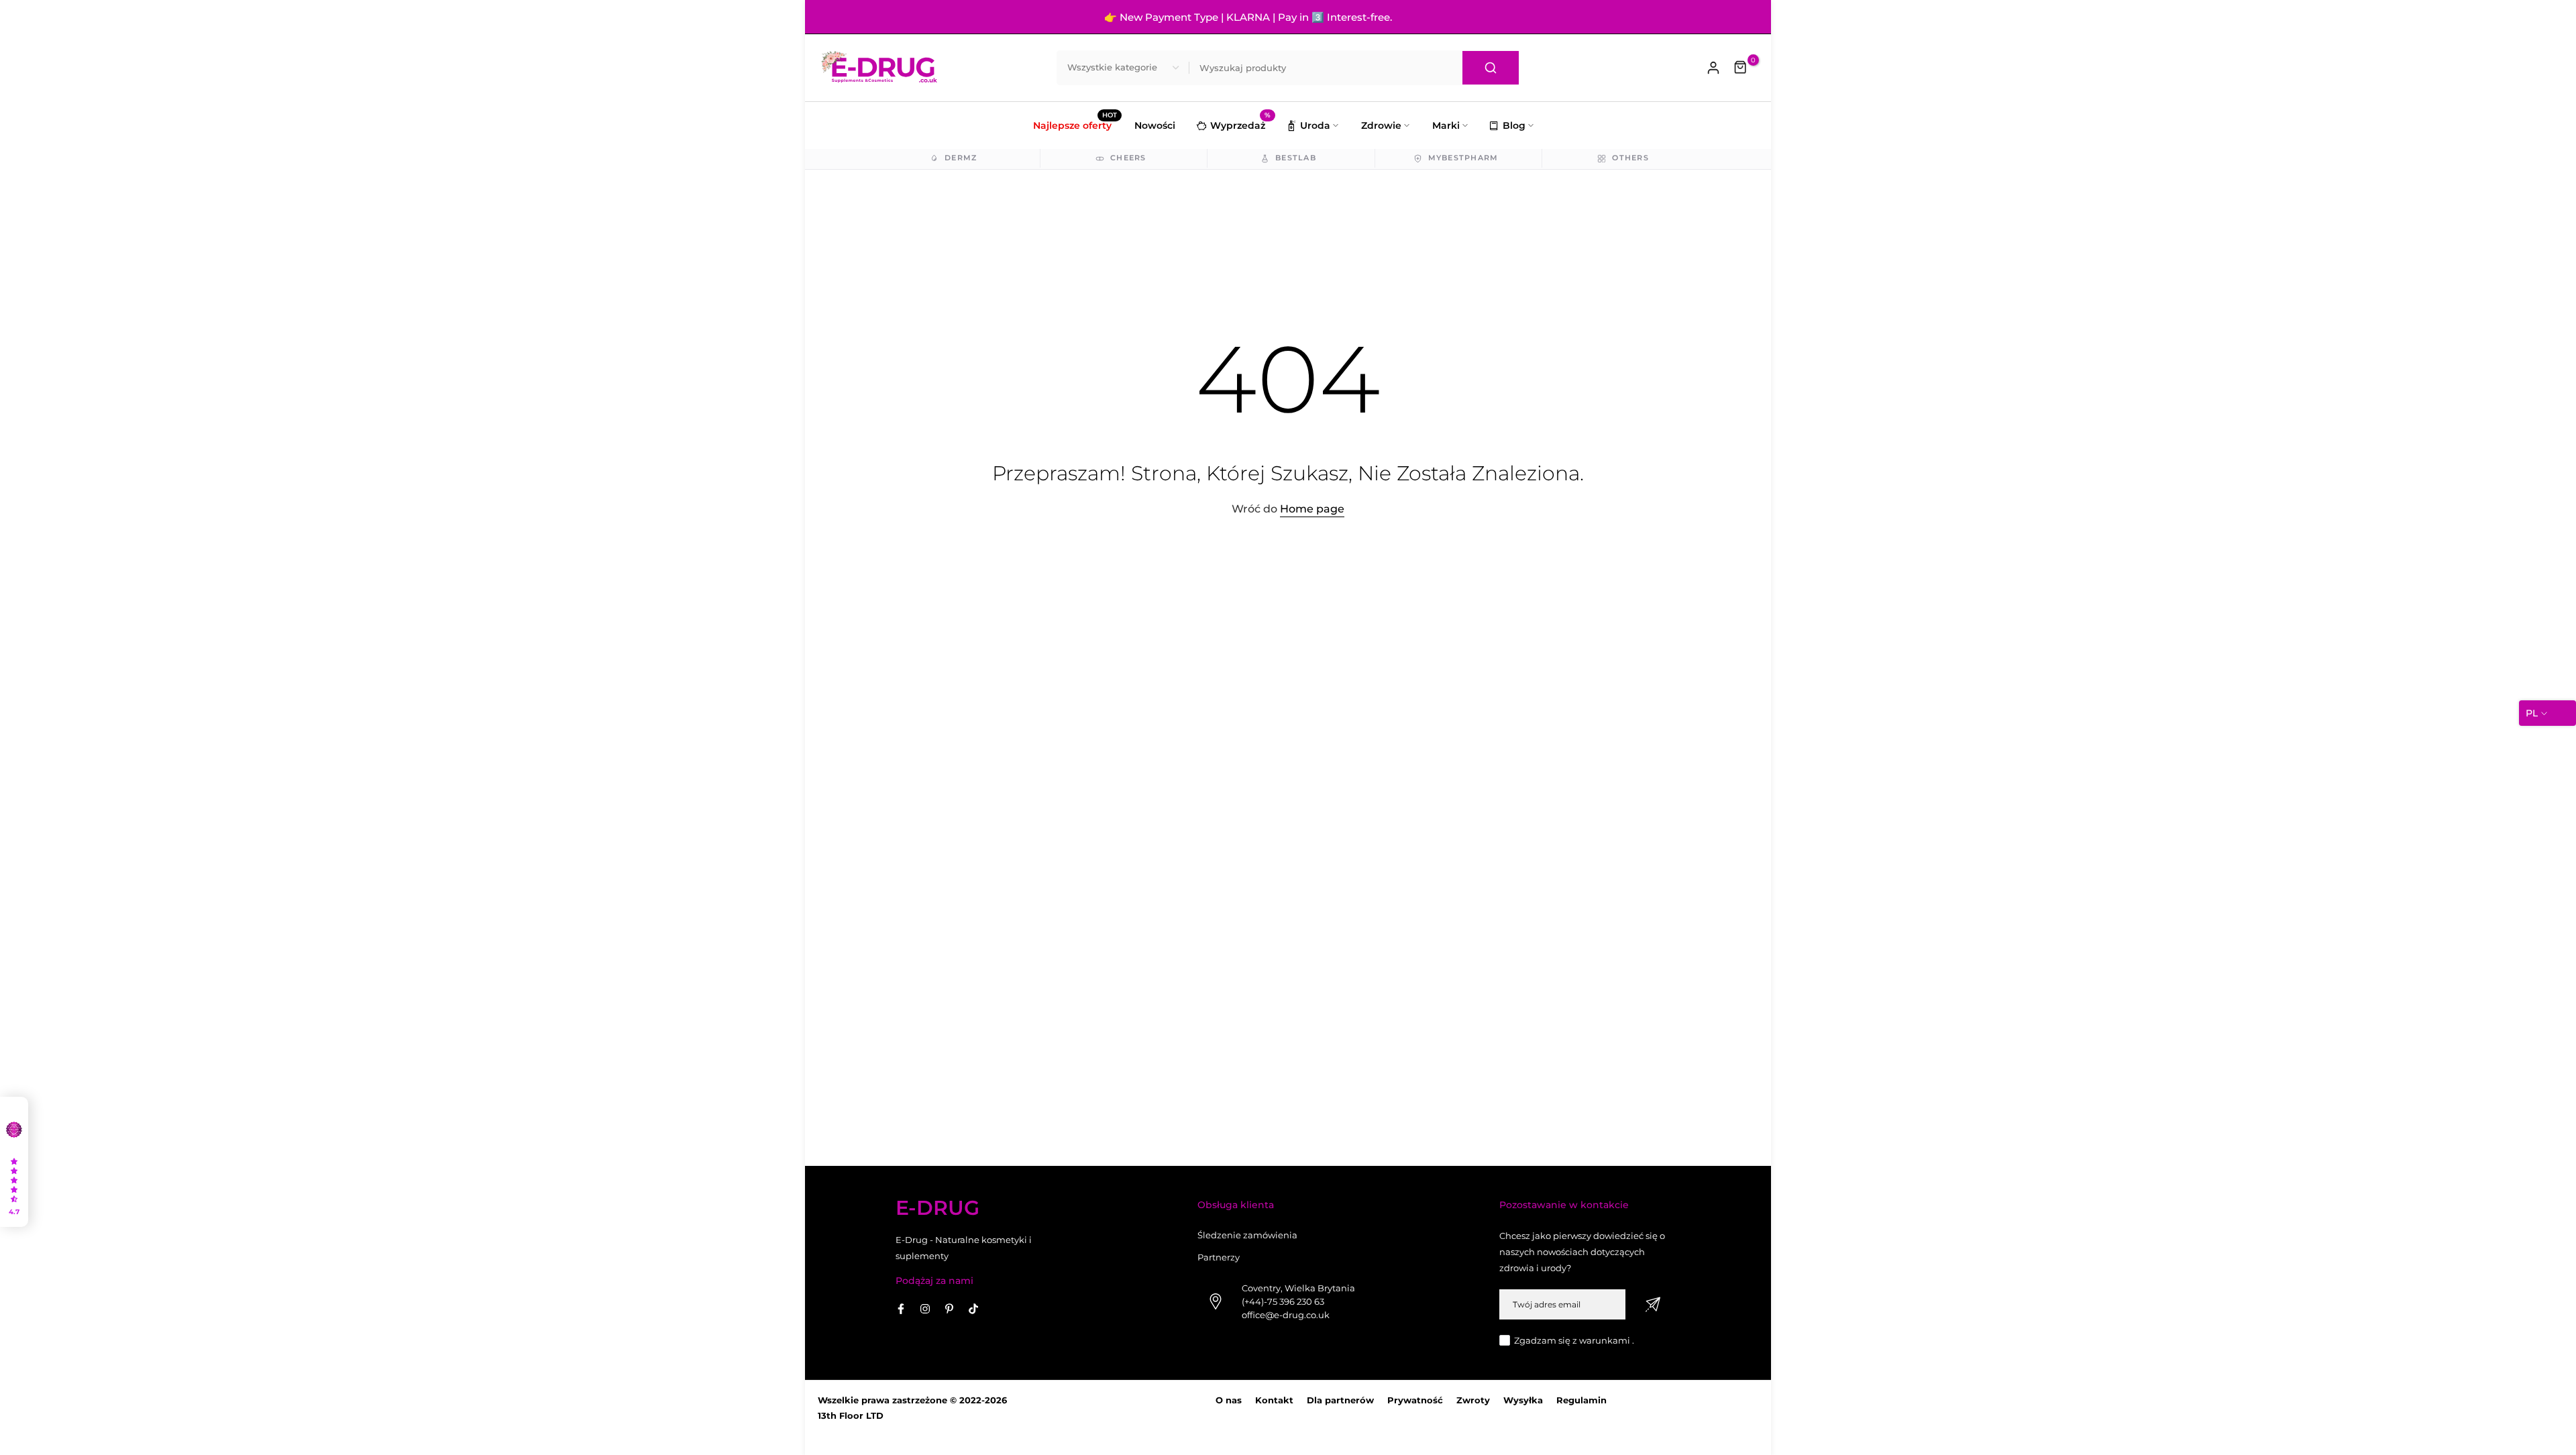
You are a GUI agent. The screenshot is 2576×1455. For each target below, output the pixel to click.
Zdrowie (1381, 125)
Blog (1514, 125)
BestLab (1296, 158)
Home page (1312, 509)
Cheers (1128, 158)
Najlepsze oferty (1075, 124)
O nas (1229, 1400)
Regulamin (1581, 1400)
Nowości (1155, 125)
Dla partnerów (1340, 1400)
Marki (1446, 125)
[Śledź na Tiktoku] (973, 1309)
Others (1630, 158)
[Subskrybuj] (1653, 1304)
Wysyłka (1523, 1400)
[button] (14, 1162)
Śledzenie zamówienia (1247, 1235)
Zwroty (1473, 1400)
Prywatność (1415, 1400)
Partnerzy (1219, 1257)
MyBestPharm (1463, 158)
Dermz (961, 158)
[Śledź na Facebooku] (901, 1309)
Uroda (1315, 125)
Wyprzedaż (1240, 124)
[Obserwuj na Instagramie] (925, 1309)
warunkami (1605, 1340)
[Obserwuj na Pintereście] (949, 1309)
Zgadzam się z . (1574, 1340)
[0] (1741, 68)
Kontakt (1274, 1400)
